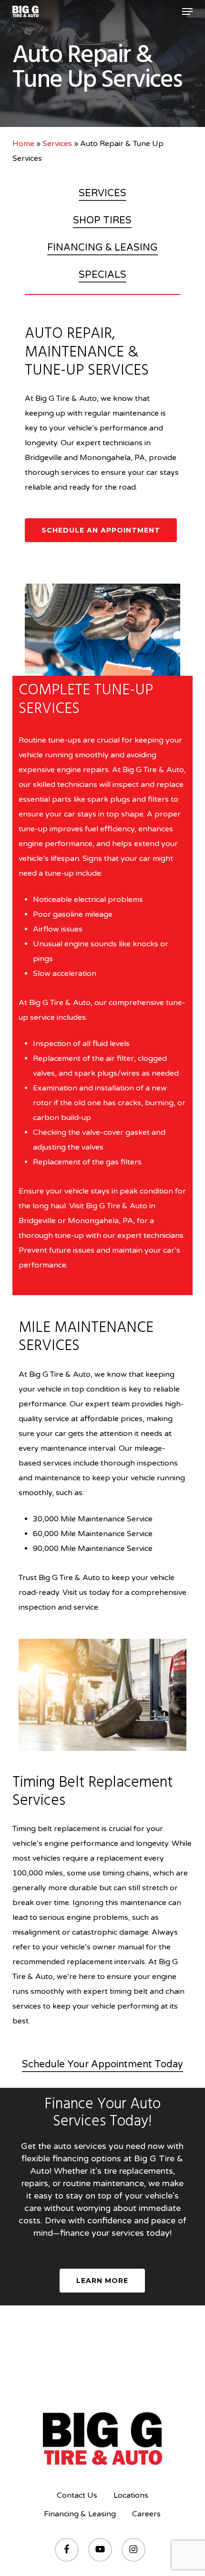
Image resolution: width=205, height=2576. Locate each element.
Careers (146, 2514)
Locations (131, 2495)
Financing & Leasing (80, 2514)
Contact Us (77, 2495)
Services (57, 144)
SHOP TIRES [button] (102, 220)
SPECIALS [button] (102, 275)
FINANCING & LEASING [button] (102, 248)
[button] (187, 11)
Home (23, 144)
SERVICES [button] (102, 193)
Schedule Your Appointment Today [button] (102, 2064)
